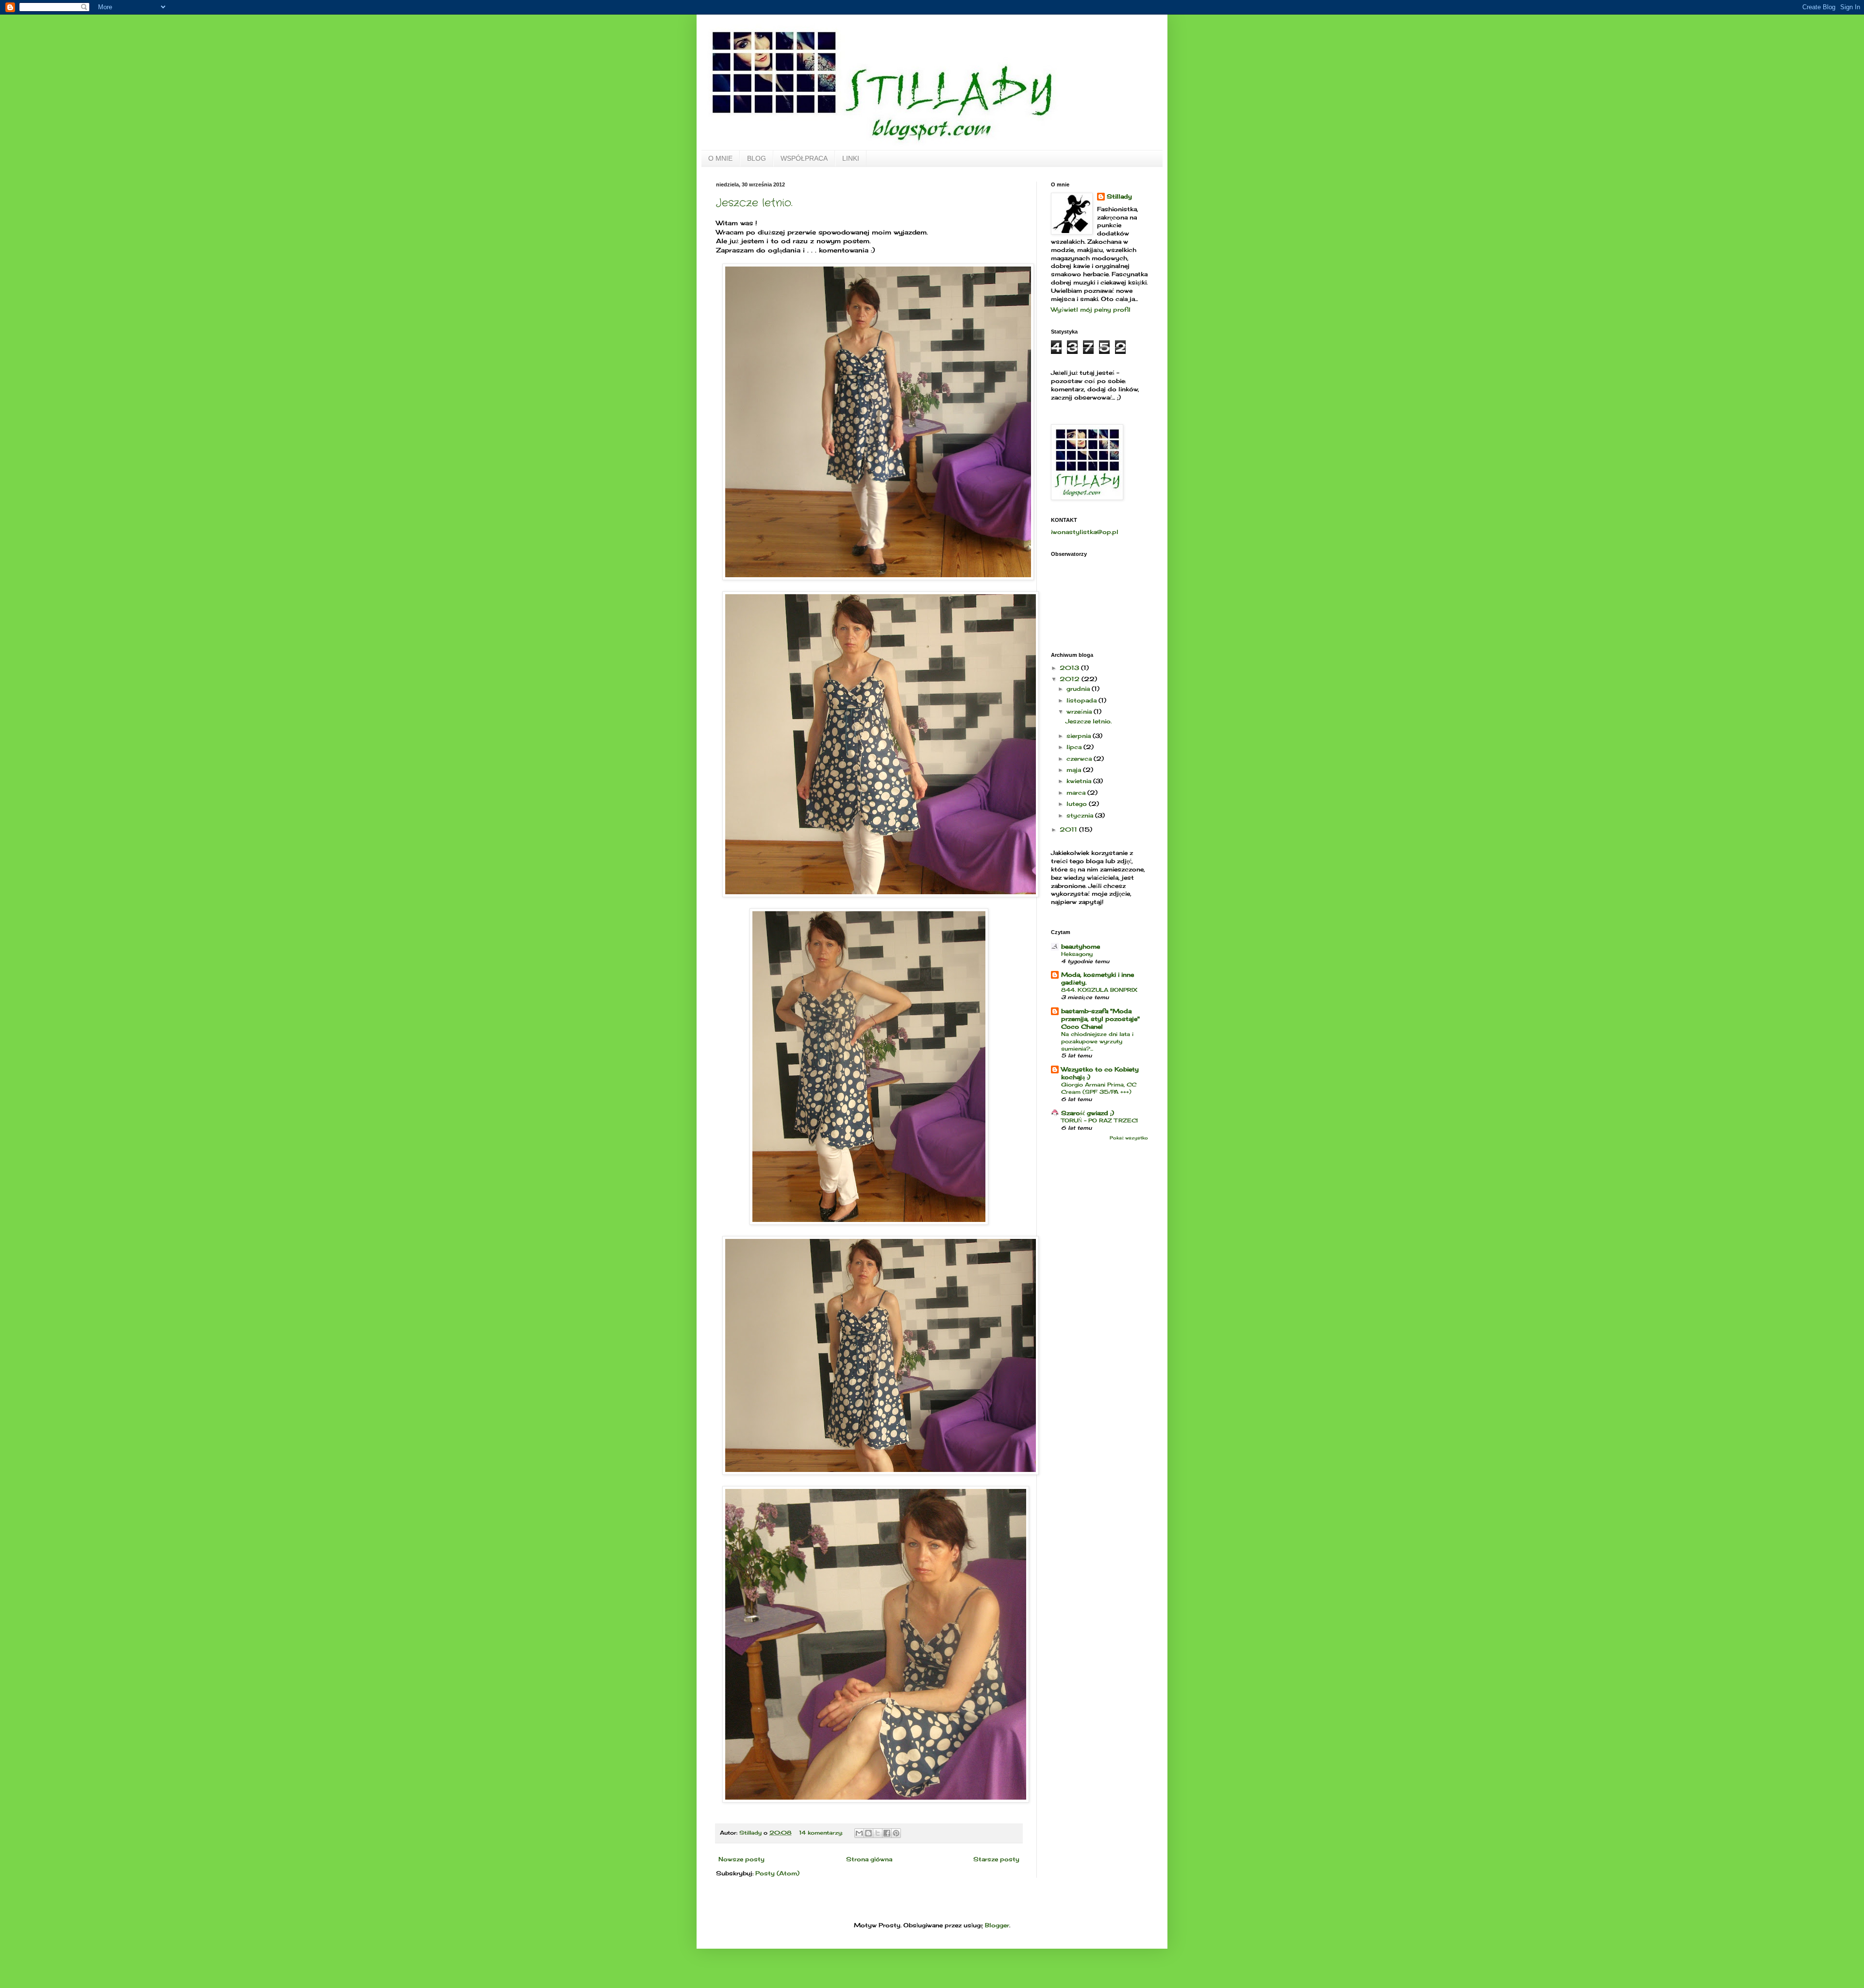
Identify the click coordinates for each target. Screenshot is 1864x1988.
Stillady (1119, 196)
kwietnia (1080, 781)
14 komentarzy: (822, 1833)
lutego (1078, 804)
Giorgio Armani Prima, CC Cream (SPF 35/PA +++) (1099, 1088)
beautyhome (1081, 946)
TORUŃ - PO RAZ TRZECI (1099, 1120)
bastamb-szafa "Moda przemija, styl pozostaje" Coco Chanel (1100, 1019)
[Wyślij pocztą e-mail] (859, 1833)
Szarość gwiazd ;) (1088, 1113)
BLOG (757, 158)
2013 (1070, 668)
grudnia (1079, 689)
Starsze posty (996, 1859)
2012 (1071, 679)
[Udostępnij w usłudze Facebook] (887, 1833)
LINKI (851, 158)
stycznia (1081, 815)
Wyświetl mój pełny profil (1091, 309)
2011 (1069, 829)
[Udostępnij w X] (878, 1833)
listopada (1082, 700)
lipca (1075, 747)
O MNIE (720, 158)
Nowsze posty (741, 1859)
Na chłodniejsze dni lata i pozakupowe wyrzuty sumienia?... (1097, 1041)
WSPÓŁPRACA (804, 158)
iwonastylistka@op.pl (1085, 532)
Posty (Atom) (777, 1873)
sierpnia (1080, 736)
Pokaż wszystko (1129, 1138)
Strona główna (869, 1859)
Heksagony (1077, 954)
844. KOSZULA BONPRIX (1099, 990)
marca (1077, 793)
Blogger (997, 1925)
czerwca (1080, 759)
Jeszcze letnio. (754, 203)
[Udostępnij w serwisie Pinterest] (896, 1833)
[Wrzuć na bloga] (868, 1833)
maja (1075, 770)
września (1080, 711)
